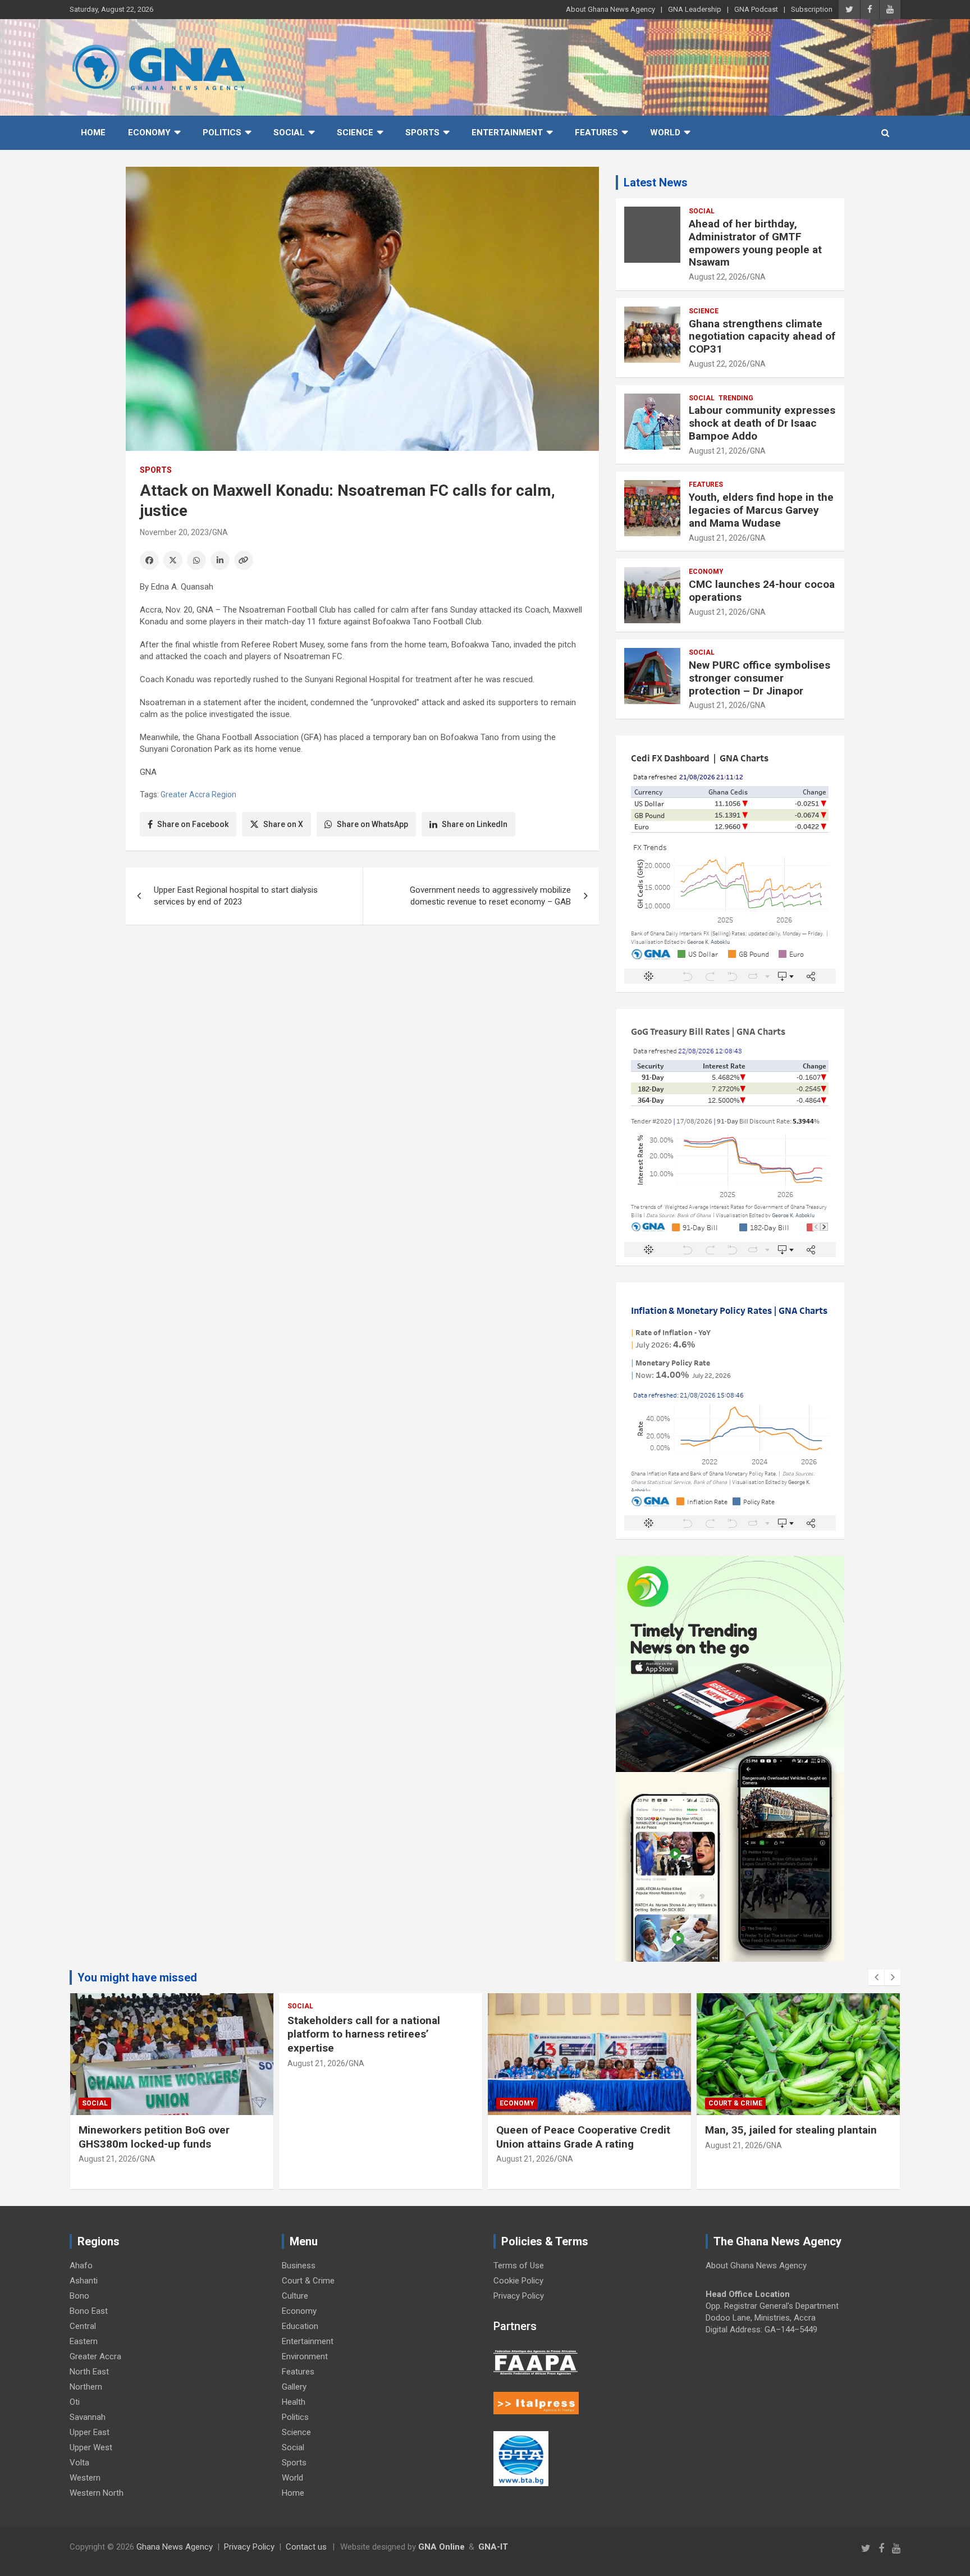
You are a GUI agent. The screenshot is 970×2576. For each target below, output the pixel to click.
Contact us (306, 2547)
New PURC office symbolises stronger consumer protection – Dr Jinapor (759, 678)
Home (93, 133)
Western (85, 2478)
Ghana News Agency (175, 2547)
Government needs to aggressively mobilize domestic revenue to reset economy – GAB (490, 896)
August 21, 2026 (718, 451)
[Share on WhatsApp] (196, 560)
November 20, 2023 (174, 532)
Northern (86, 2387)
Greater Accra (95, 2356)
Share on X (283, 824)
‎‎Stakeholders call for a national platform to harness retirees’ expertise (364, 2034)
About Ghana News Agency (610, 9)
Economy (149, 133)
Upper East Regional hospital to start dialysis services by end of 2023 (236, 896)
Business (299, 2266)
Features (596, 133)
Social (289, 133)
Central (83, 2326)
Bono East (89, 2311)
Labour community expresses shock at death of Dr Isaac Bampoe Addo (762, 423)
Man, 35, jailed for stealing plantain (794, 2130)
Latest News (656, 182)
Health (294, 2402)
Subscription (812, 9)
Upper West (91, 2447)
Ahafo (81, 2266)
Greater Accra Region (198, 794)
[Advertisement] (362, 1020)
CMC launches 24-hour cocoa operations (762, 591)
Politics (222, 133)
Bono (79, 2296)
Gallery (294, 2387)
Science (355, 133)
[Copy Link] (244, 560)
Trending (736, 398)
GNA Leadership (695, 9)
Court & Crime (735, 2103)
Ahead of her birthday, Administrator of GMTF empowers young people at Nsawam (755, 243)
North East (89, 2372)
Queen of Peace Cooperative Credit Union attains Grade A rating (583, 2137)
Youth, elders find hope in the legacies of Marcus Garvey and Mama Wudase (761, 510)
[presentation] (876, 1977)
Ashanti (84, 2281)
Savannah (88, 2417)
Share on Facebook (193, 824)
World (665, 133)
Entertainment (507, 133)
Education (300, 2326)
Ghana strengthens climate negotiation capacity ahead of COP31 (762, 337)
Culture (295, 2296)
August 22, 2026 (718, 277)
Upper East (90, 2432)
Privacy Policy (519, 2296)
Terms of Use (519, 2266)
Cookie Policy (518, 2281)
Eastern (84, 2341)
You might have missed (137, 1977)
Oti (75, 2402)
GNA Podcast (756, 9)
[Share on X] (173, 560)
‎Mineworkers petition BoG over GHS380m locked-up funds (154, 2137)
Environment (305, 2356)
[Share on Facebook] (149, 560)
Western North (97, 2493)
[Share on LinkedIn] (220, 560)
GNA (220, 532)
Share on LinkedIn (475, 824)
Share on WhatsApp (372, 824)
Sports (422, 133)
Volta (79, 2463)
